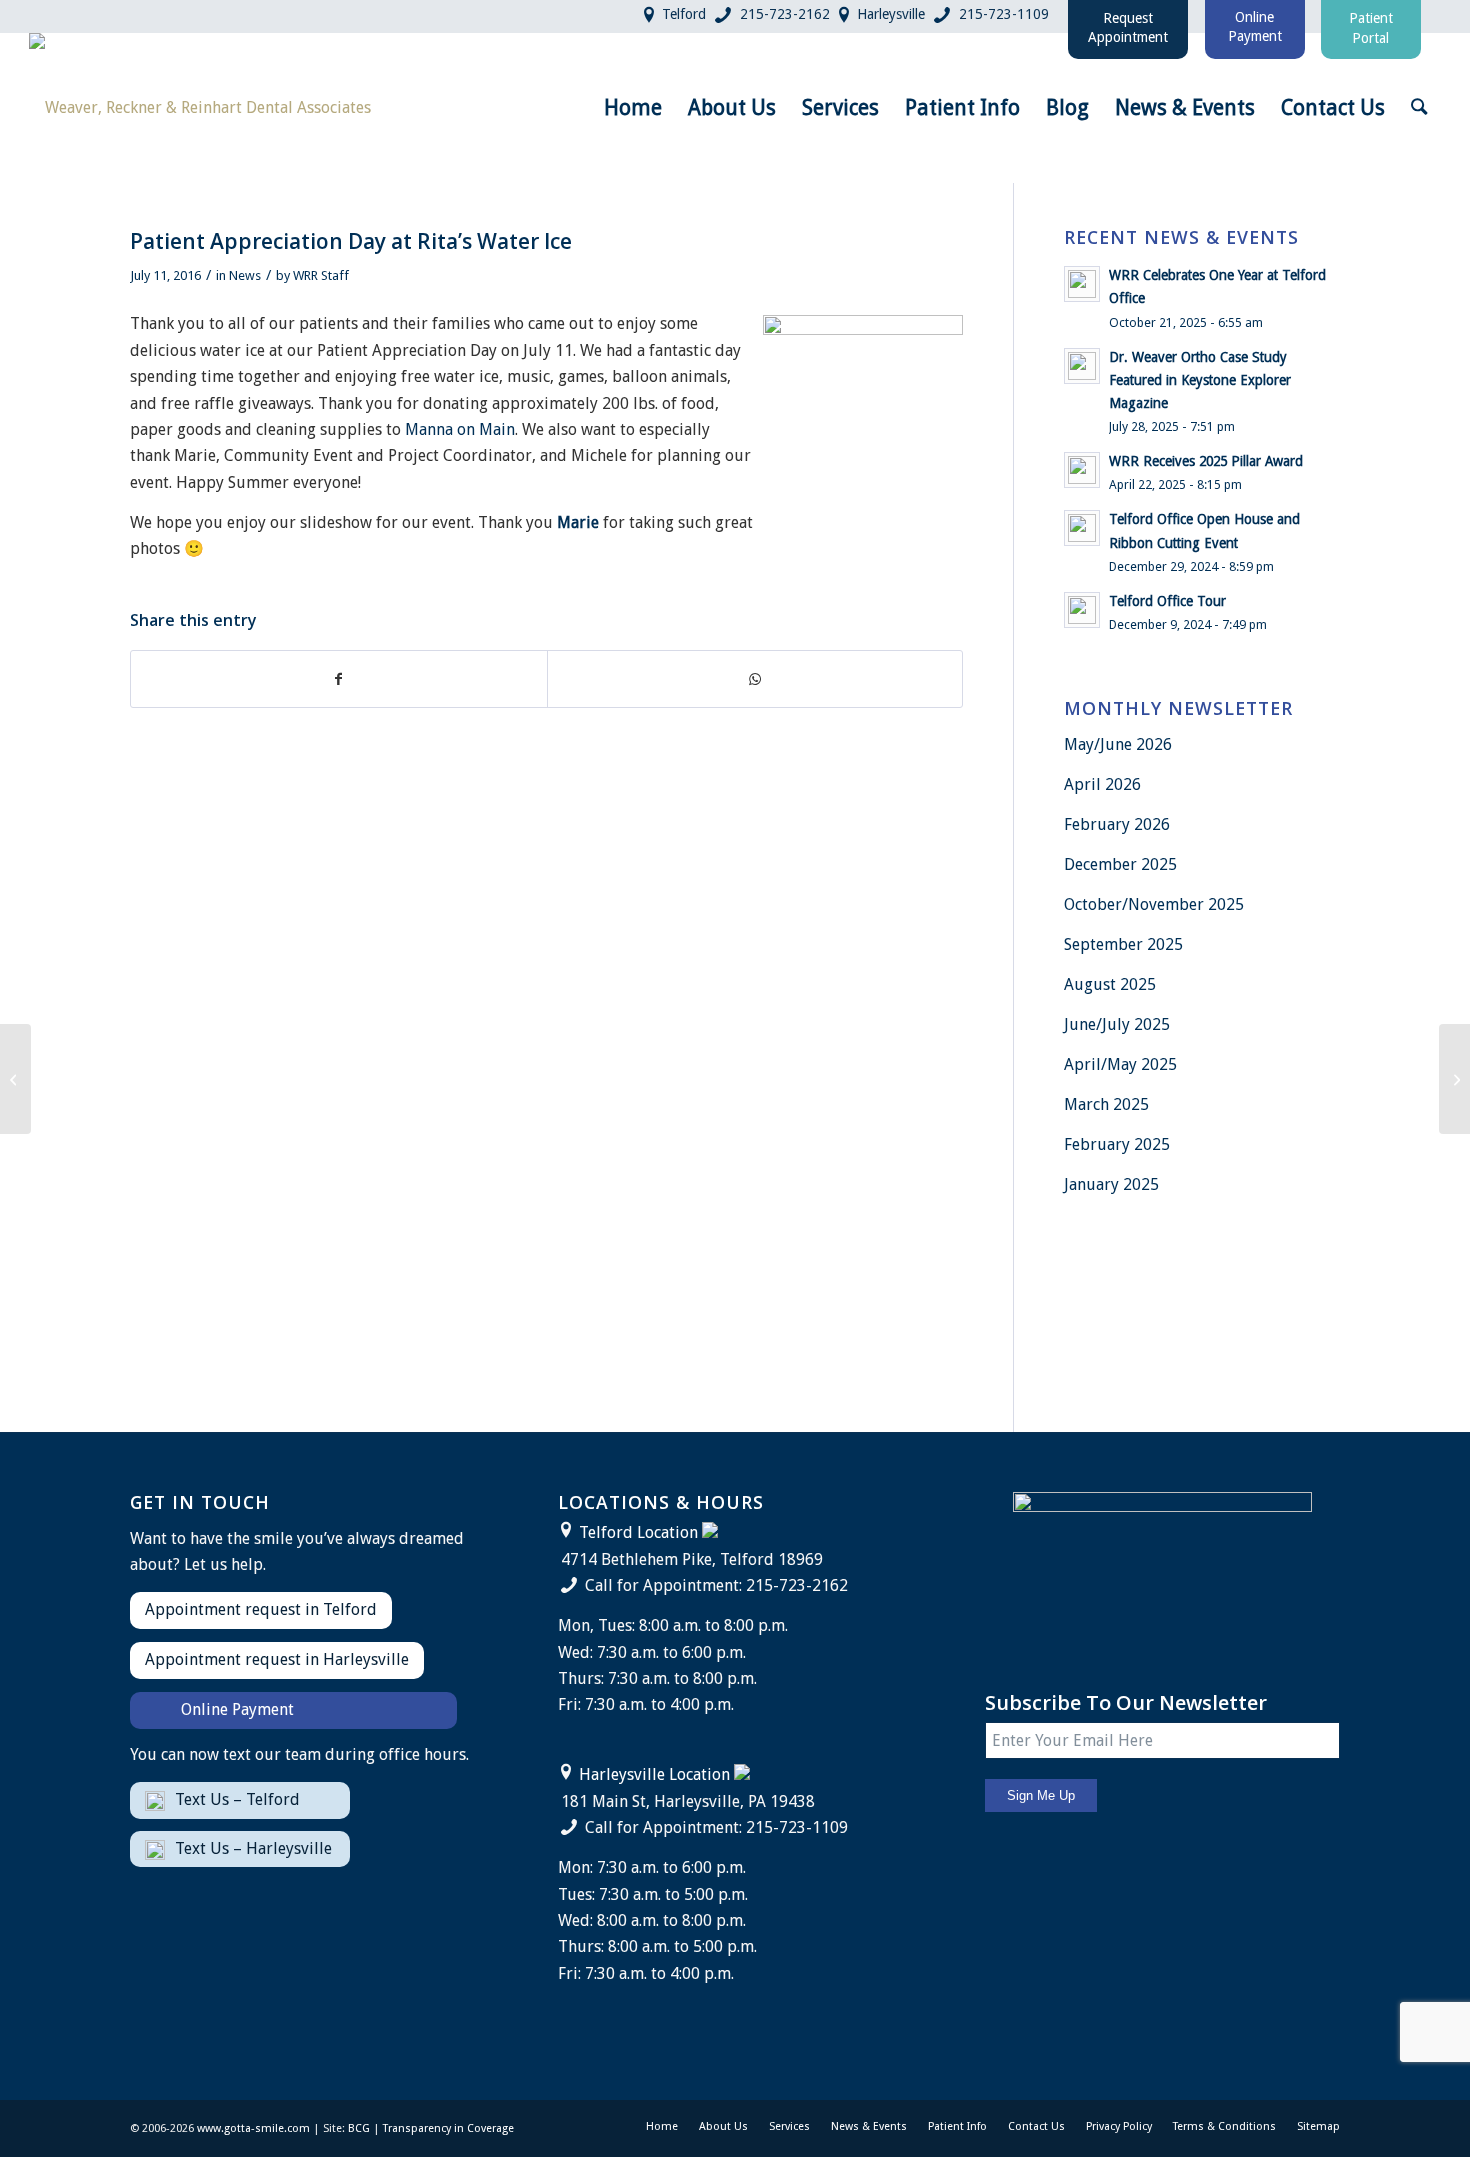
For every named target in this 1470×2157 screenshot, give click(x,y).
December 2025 (1120, 864)
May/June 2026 (1118, 744)
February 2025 (1117, 1144)
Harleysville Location (654, 1774)
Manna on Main (460, 429)
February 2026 (1117, 824)
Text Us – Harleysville (253, 1848)
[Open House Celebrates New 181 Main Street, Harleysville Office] (15, 1079)
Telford (684, 14)
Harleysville (891, 14)
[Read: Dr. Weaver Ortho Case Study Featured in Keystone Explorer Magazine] (1082, 366)
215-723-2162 (785, 14)
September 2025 (1123, 944)
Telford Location (638, 1532)
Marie (578, 522)
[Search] (1419, 108)
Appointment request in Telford (261, 1609)
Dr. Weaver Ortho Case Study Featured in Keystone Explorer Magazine (1200, 380)
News (245, 275)
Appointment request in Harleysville (277, 1659)
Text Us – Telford (237, 1799)
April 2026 (1102, 784)
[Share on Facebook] (339, 679)
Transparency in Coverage (448, 2128)
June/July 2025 (1117, 1024)
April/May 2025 (1120, 1064)
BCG (359, 2128)
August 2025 (1110, 984)
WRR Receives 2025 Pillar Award (1206, 461)
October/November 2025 (1154, 904)
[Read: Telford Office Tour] (1082, 610)
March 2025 (1106, 1104)
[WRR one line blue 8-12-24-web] (200, 108)
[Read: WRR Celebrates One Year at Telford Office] (1082, 284)
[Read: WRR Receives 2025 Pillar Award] (1082, 470)
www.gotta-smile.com (253, 2128)
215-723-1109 (1004, 14)
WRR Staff (321, 275)
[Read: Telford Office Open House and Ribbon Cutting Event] (1082, 528)
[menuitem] (633, 108)
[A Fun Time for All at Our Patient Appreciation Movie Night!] (1454, 1079)
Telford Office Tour (1167, 601)
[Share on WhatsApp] (755, 679)
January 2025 (1111, 1184)
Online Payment (237, 1709)
